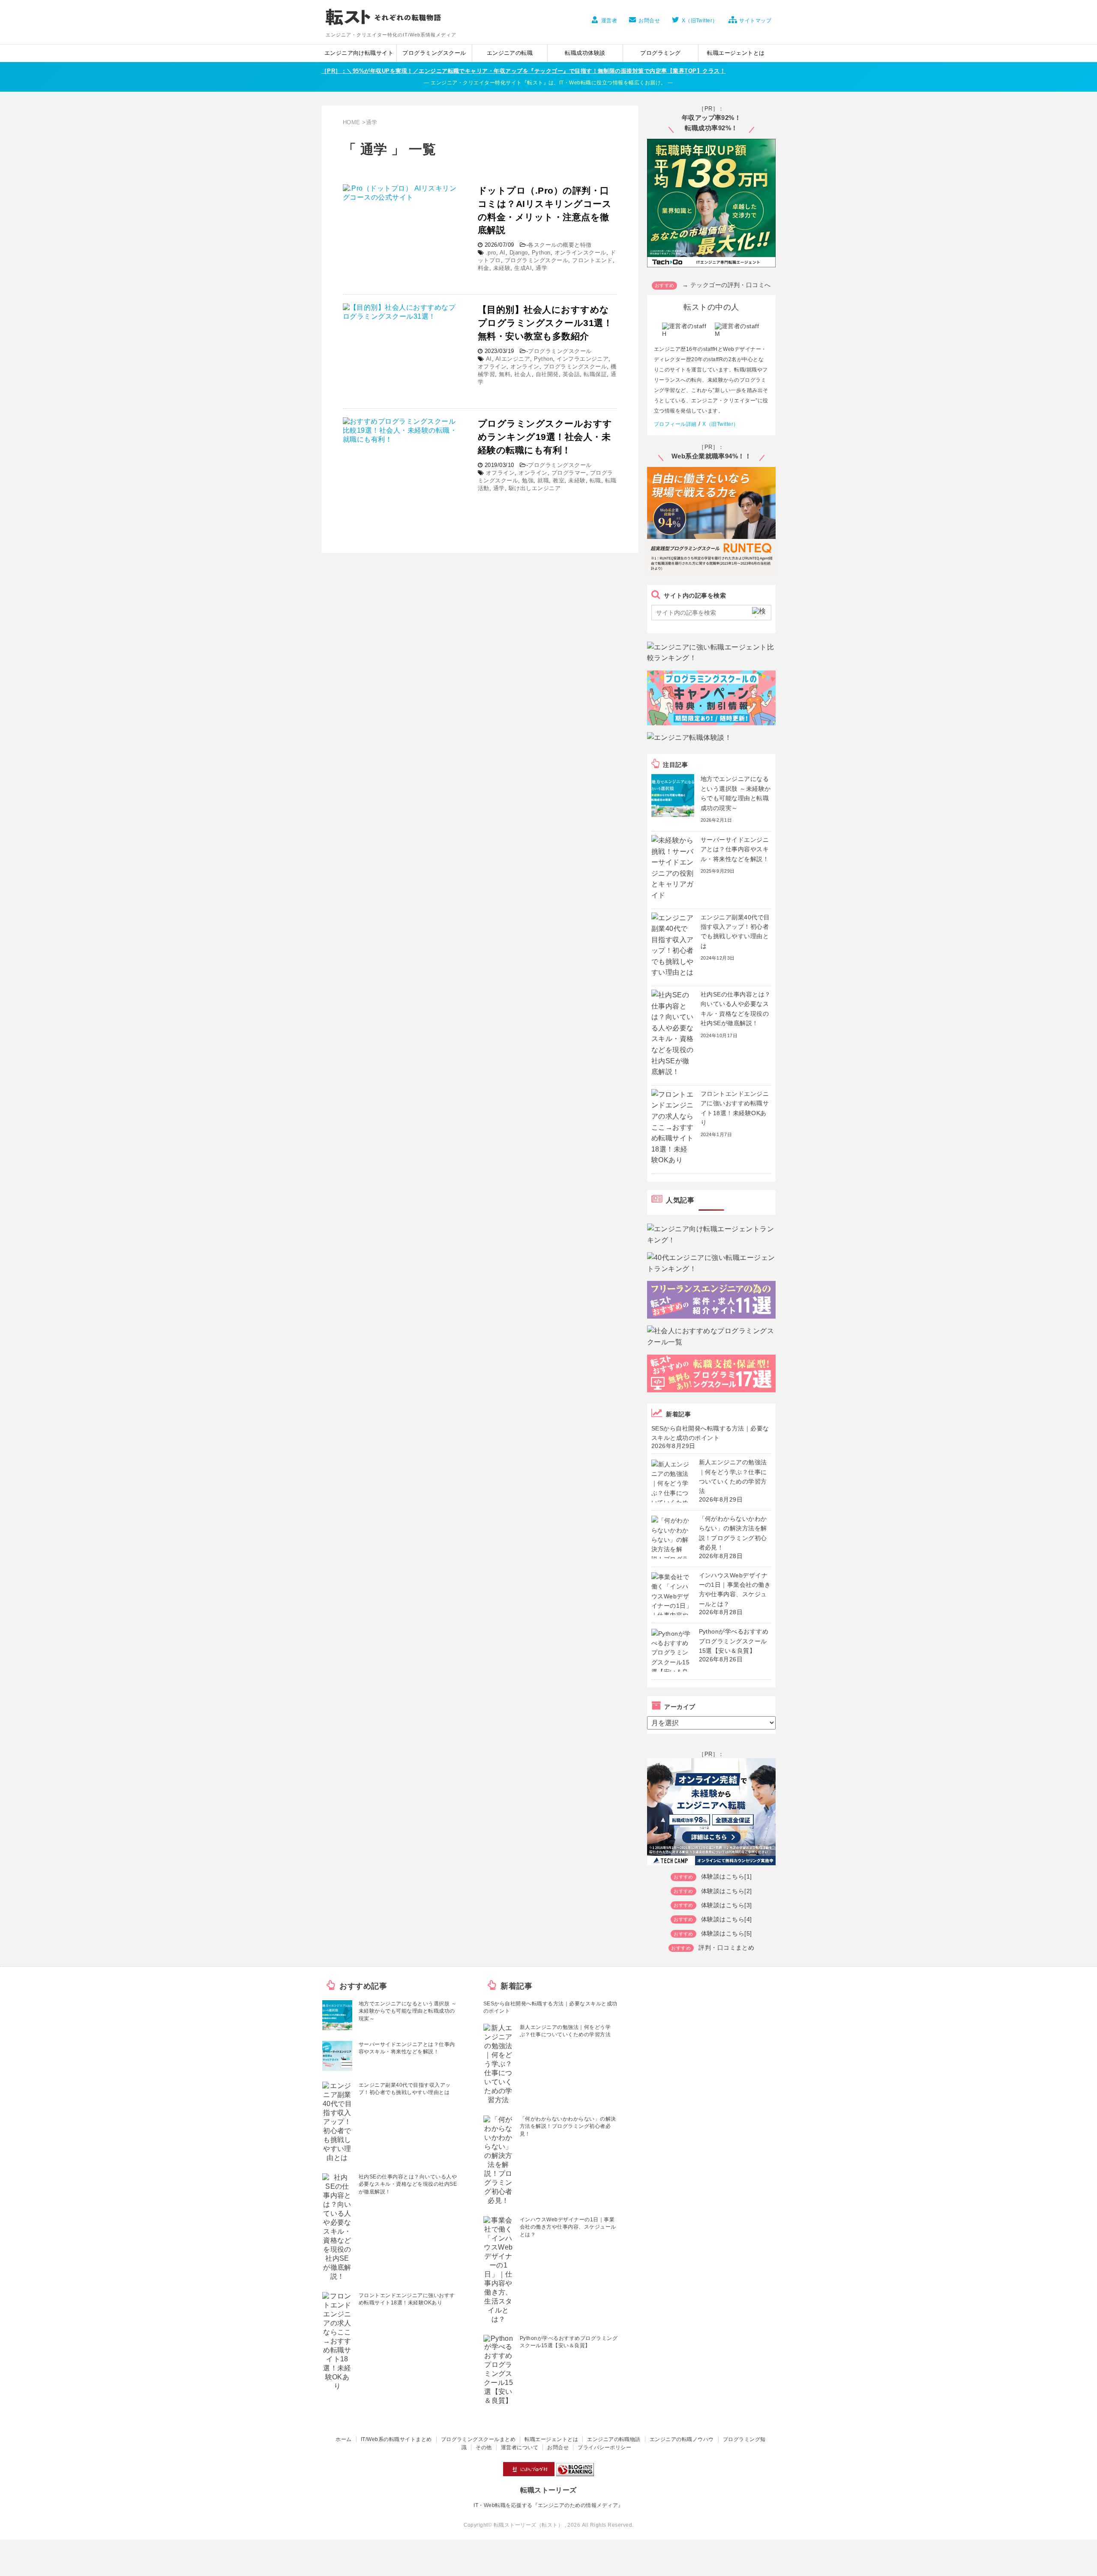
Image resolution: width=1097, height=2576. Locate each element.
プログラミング (660, 53)
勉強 (528, 480)
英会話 (571, 374)
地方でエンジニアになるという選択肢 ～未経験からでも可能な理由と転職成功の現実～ (408, 2011)
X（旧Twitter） (700, 21)
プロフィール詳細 (675, 424)
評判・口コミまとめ (726, 1948)
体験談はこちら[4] (727, 1919)
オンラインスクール (580, 253)
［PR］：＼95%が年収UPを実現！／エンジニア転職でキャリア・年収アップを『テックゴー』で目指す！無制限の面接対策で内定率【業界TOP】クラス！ (523, 71)
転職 (595, 480)
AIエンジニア (513, 359)
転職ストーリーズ (548, 2490)
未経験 (502, 268)
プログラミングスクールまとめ (478, 2439)
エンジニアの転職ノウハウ (682, 2439)
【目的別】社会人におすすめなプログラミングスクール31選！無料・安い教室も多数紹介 (545, 323)
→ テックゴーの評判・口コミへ (727, 285)
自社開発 (547, 374)
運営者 (609, 21)
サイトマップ (755, 21)
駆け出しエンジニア (535, 488)
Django (519, 253)
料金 (484, 268)
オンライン (525, 367)
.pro (491, 253)
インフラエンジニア (583, 359)
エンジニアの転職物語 (614, 2439)
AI (503, 253)
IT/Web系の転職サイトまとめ (396, 2439)
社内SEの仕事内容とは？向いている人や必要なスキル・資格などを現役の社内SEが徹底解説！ (408, 2184)
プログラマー (569, 473)
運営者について (520, 2447)
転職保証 (595, 374)
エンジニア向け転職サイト (359, 53)
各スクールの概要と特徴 (560, 245)
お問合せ (649, 21)
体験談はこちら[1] (727, 1876)
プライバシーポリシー (604, 2447)
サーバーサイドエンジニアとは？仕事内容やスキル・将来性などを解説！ (735, 849)
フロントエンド (592, 260)
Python (541, 253)
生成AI (523, 268)
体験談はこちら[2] (727, 1891)
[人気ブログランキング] (575, 2472)
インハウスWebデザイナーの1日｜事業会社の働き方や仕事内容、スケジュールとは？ (568, 2227)
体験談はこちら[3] (727, 1905)
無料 (505, 374)
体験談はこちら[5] (727, 1933)
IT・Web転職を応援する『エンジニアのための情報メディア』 (548, 2505)
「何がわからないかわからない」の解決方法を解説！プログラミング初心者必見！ (568, 2126)
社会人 (523, 374)
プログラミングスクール (434, 53)
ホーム (343, 2439)
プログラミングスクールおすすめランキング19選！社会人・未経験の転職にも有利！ (545, 437)
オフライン (492, 367)
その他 (484, 2447)
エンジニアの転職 (510, 53)
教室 (559, 480)
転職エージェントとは (736, 53)
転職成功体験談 (585, 53)
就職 (543, 480)
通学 (541, 268)
